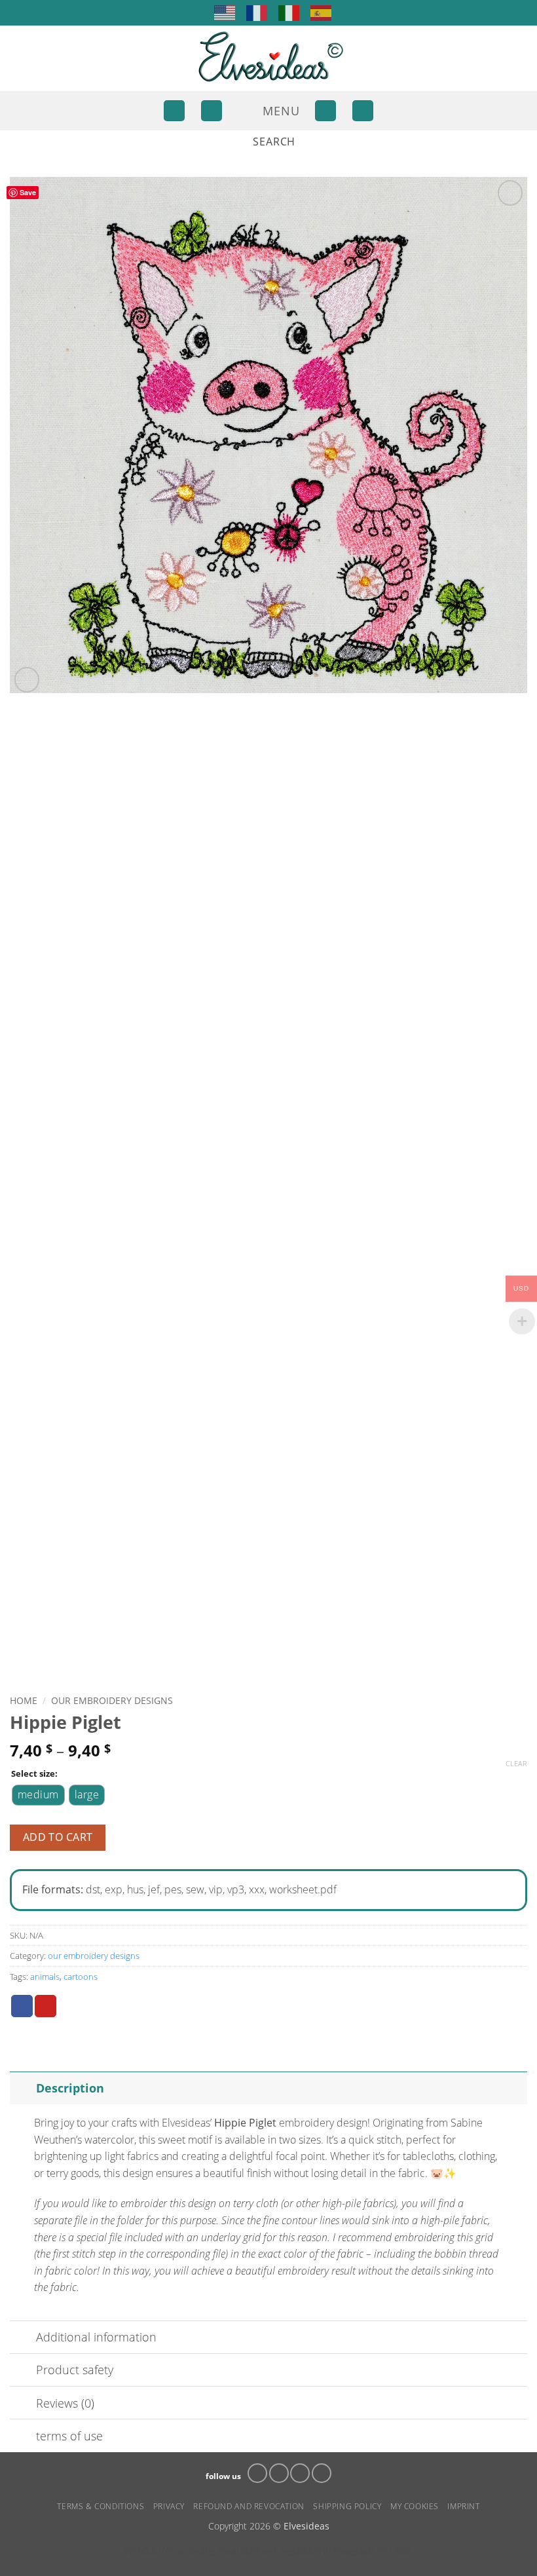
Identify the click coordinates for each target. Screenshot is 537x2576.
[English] (225, 12)
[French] (257, 12)
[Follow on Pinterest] (300, 2473)
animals (45, 1977)
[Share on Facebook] (22, 2006)
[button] (212, 111)
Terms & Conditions (101, 2506)
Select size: (34, 1774)
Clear (516, 1764)
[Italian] (289, 12)
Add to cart (58, 1837)
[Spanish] (322, 12)
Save (28, 192)
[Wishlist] (325, 111)
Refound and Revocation (249, 2506)
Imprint (463, 2506)
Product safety (75, 2370)
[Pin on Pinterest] (46, 2006)
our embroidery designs (112, 1700)
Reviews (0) (65, 2403)
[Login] (174, 111)
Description (70, 2088)
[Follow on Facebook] (257, 2473)
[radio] (38, 1795)
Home (24, 1700)
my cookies (415, 2506)
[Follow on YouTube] (322, 2473)
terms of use (69, 2436)
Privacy (169, 2506)
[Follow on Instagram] (279, 2473)
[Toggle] (23, 2088)
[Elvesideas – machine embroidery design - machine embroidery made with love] (268, 58)
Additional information (96, 2337)
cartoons (81, 1977)
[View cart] (363, 111)
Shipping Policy (347, 2506)
